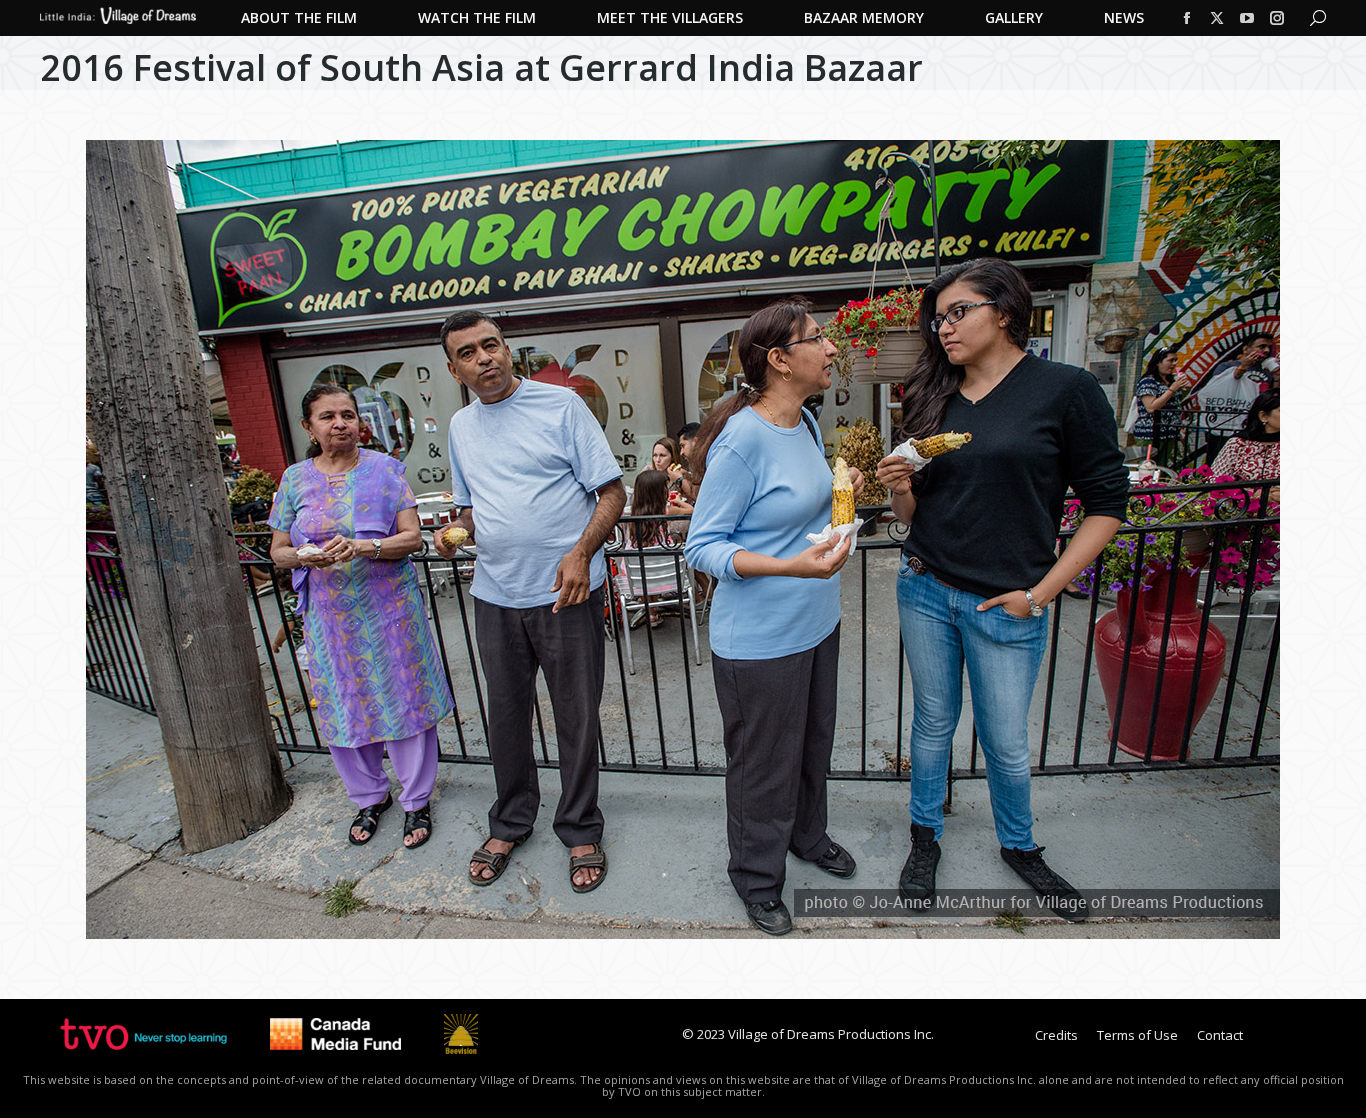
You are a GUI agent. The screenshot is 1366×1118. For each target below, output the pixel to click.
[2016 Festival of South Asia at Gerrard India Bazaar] (683, 539)
